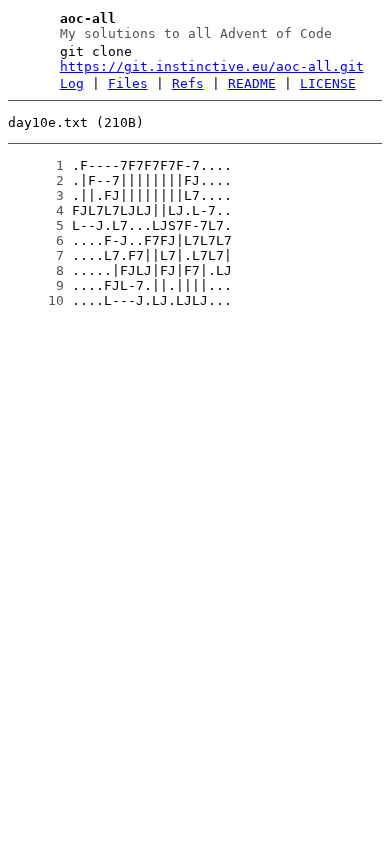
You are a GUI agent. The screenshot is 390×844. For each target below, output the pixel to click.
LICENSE (328, 83)
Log (72, 83)
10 (36, 300)
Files (128, 83)
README (252, 83)
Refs (188, 83)
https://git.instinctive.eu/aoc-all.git (212, 66)
